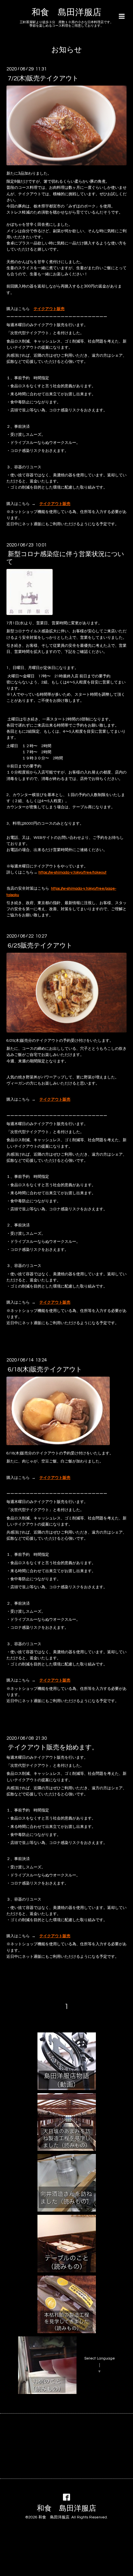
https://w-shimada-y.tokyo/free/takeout (72, 872)
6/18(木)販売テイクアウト (45, 1369)
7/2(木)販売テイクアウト (43, 78)
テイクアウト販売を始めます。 (53, 1747)
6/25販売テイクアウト (40, 945)
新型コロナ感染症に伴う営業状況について (65, 558)
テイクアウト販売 (49, 309)
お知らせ (67, 50)
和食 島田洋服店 (66, 13)
